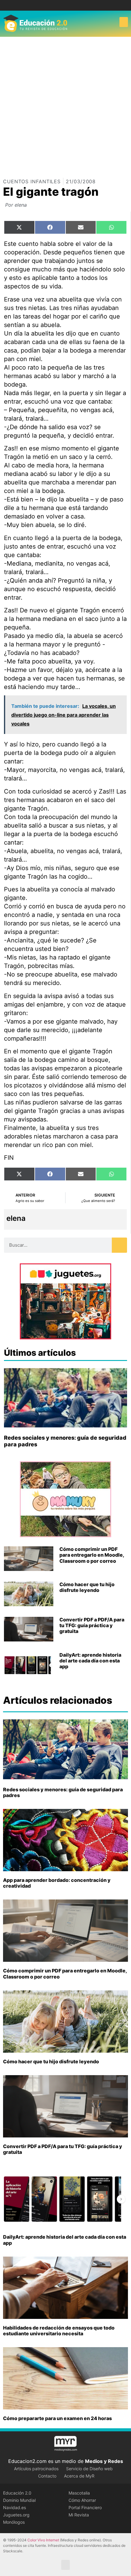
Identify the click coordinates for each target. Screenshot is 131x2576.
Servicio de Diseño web (89, 2469)
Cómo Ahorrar (82, 2500)
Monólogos (14, 2522)
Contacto (47, 2476)
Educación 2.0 (17, 2493)
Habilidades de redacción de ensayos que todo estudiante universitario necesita (59, 2331)
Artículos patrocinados (36, 2469)
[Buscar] (119, 1245)
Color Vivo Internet (43, 2540)
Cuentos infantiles (32, 181)
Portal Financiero (85, 2507)
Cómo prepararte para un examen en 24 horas (57, 2418)
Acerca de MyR (79, 2476)
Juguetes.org (16, 2515)
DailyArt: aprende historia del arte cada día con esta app (90, 1661)
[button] (124, 22)
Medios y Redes (104, 2461)
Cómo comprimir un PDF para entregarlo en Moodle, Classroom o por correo (92, 1555)
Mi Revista (79, 2515)
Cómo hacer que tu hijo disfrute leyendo (87, 1587)
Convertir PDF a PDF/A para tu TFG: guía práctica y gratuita (92, 1625)
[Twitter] (70, 5)
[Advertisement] (65, 105)
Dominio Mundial (19, 2500)
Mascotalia (79, 2493)
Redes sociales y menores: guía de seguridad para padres (63, 1792)
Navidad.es (14, 2507)
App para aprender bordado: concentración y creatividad (57, 1883)
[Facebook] (61, 5)
